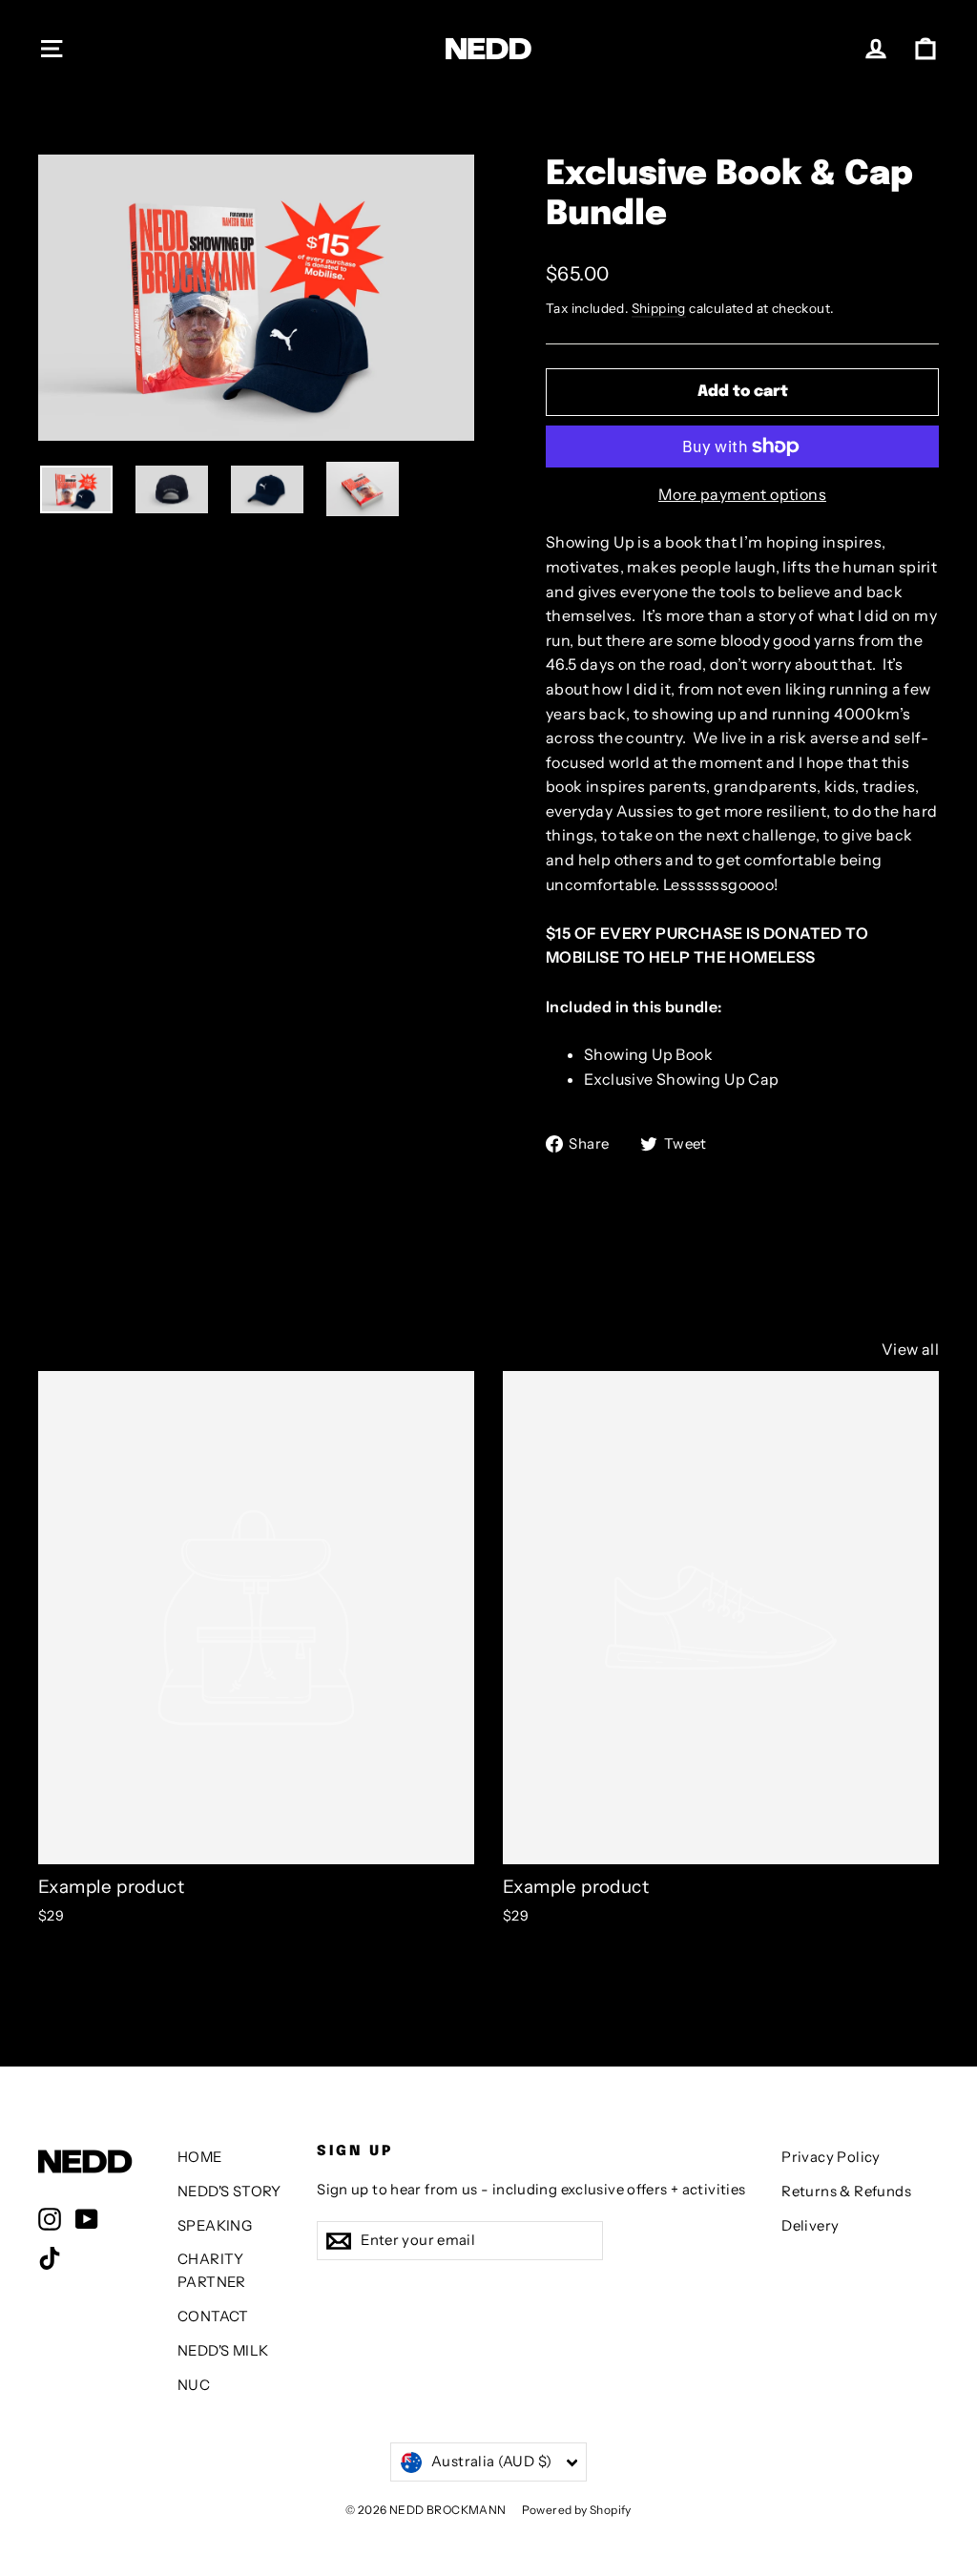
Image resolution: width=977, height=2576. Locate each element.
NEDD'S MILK (223, 2351)
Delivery (810, 2226)
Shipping (659, 308)
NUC (194, 2385)
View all (910, 1349)
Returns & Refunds (846, 2192)
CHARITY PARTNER (212, 2271)
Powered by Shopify (577, 2510)
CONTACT (213, 2316)
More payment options (742, 494)
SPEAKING (215, 2226)
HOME (200, 2157)
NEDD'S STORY (229, 2192)
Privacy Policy (831, 2157)
